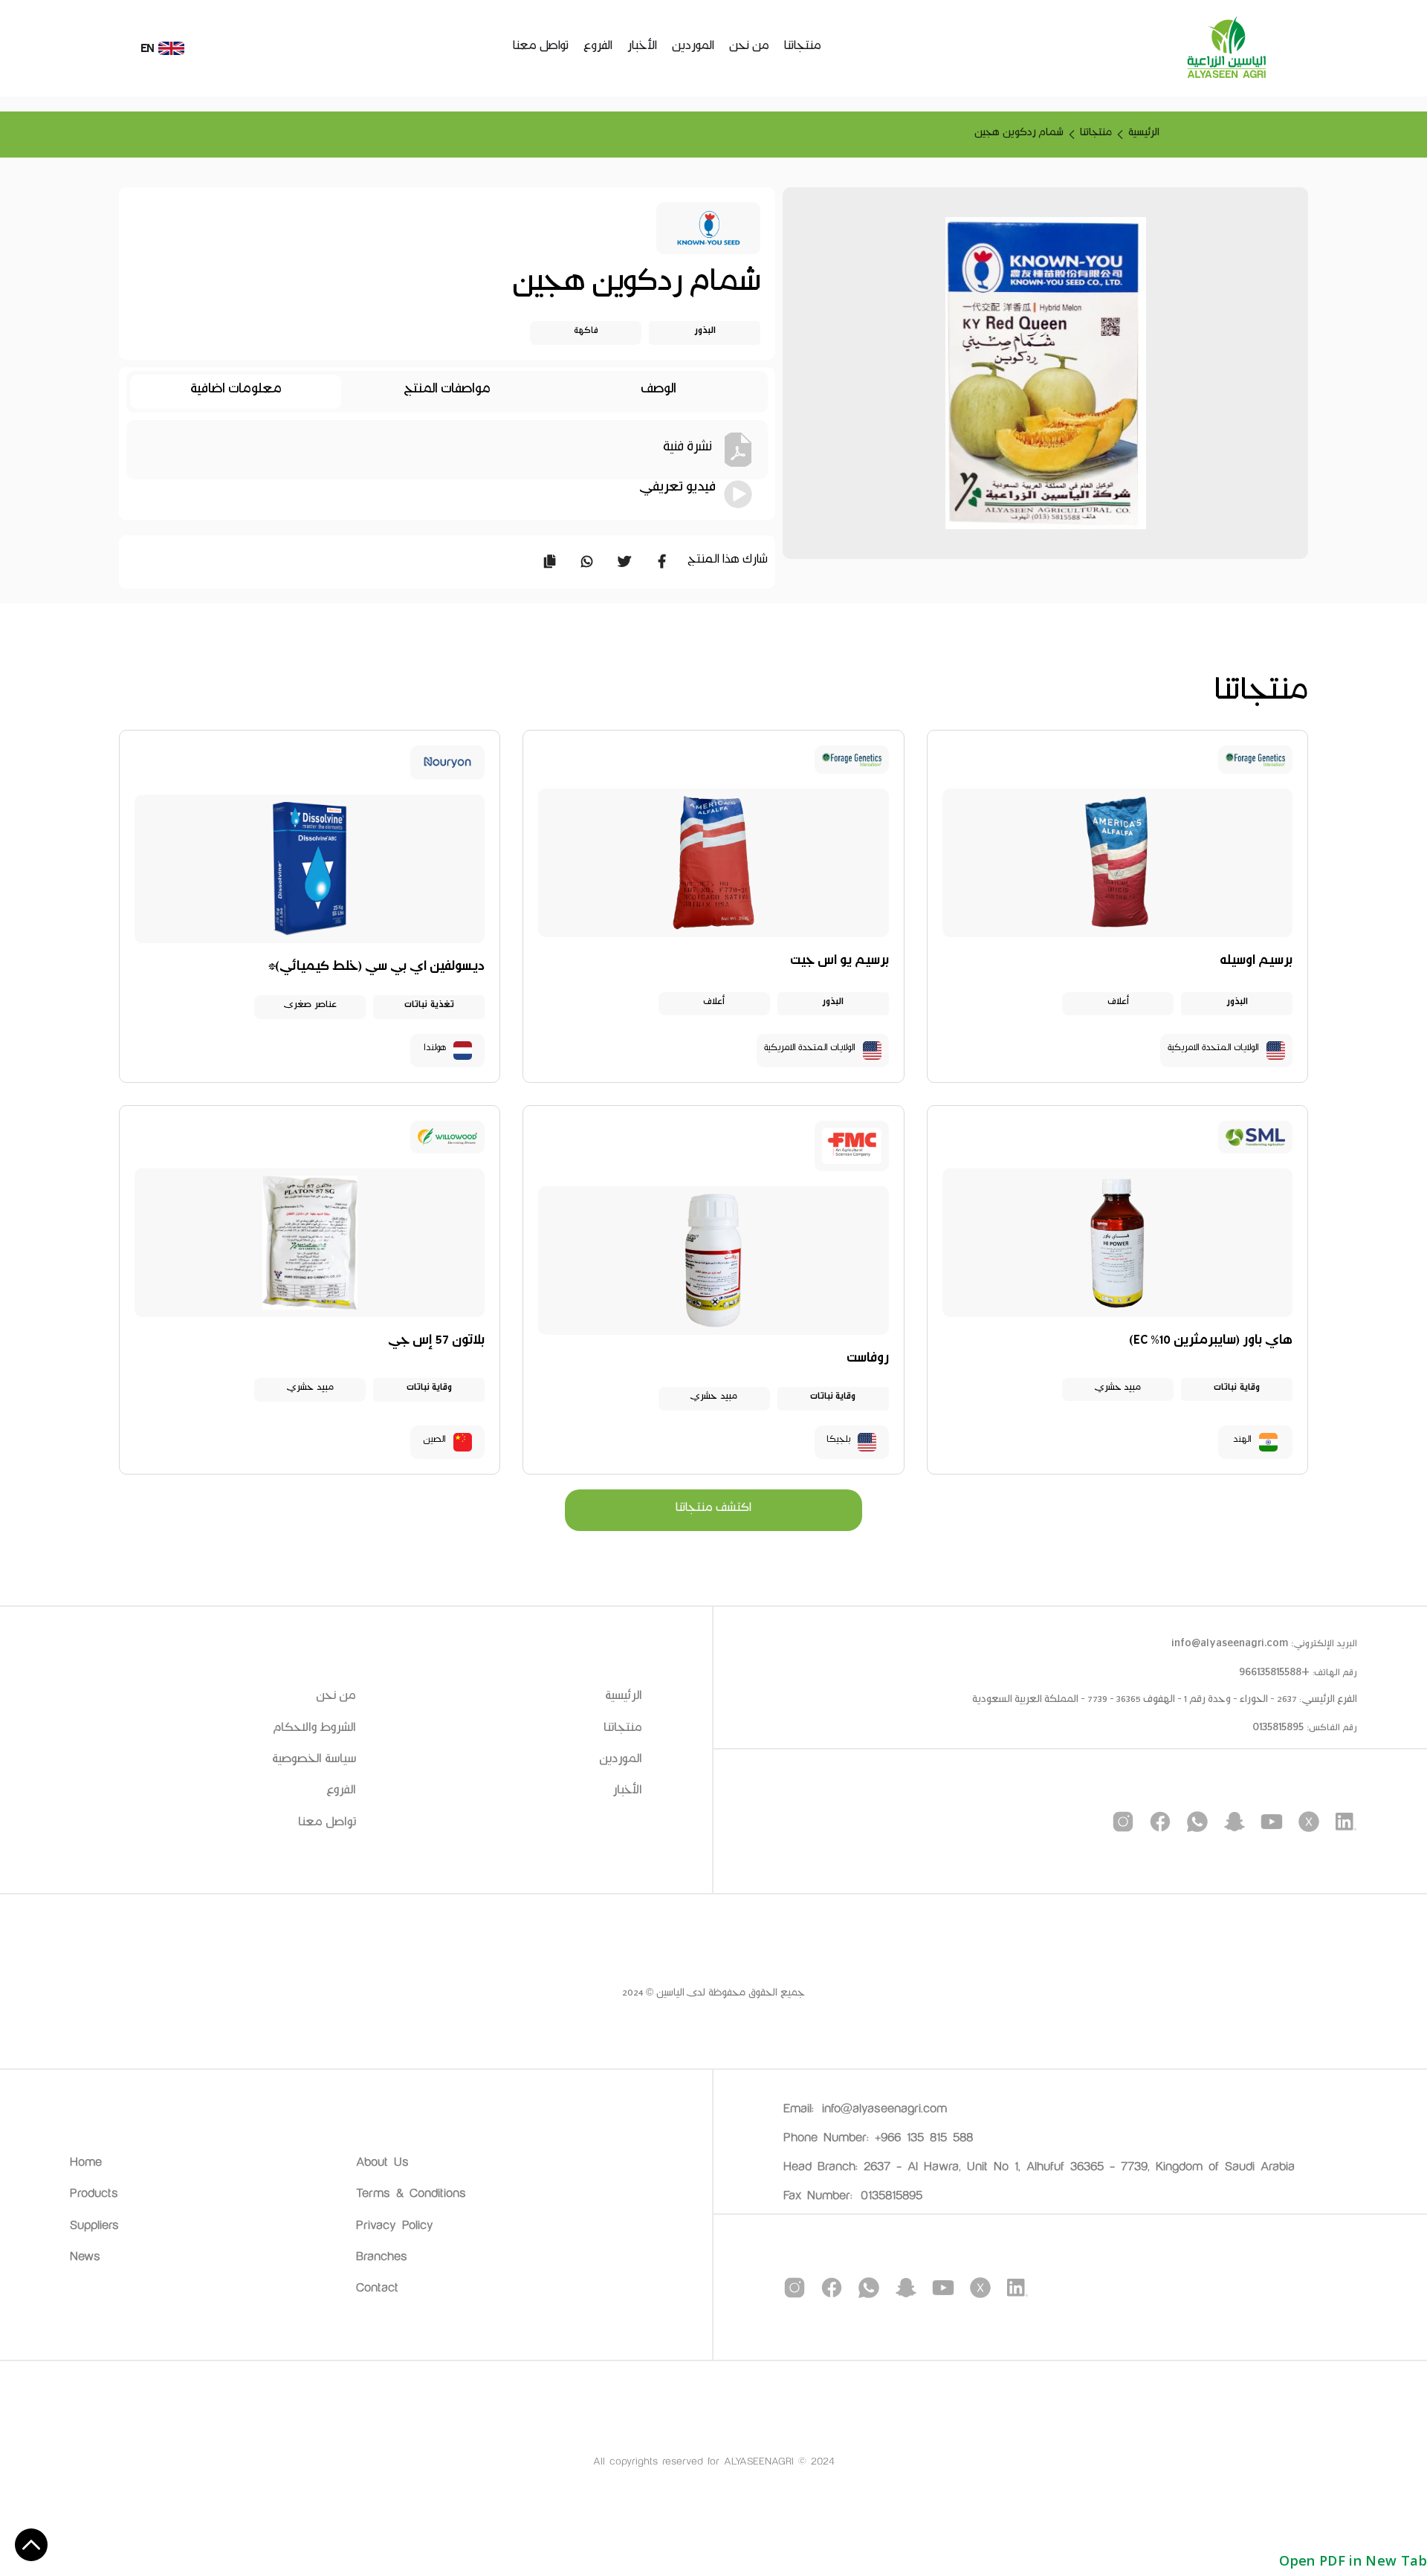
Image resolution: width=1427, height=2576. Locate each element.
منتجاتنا (803, 48)
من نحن (749, 48)
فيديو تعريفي (677, 491)
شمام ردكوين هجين (1019, 135)
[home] (1226, 48)
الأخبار (642, 48)
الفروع (598, 48)
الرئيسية (1144, 135)
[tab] (659, 392)
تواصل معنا (541, 48)
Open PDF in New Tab (1353, 2560)
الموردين (693, 48)
